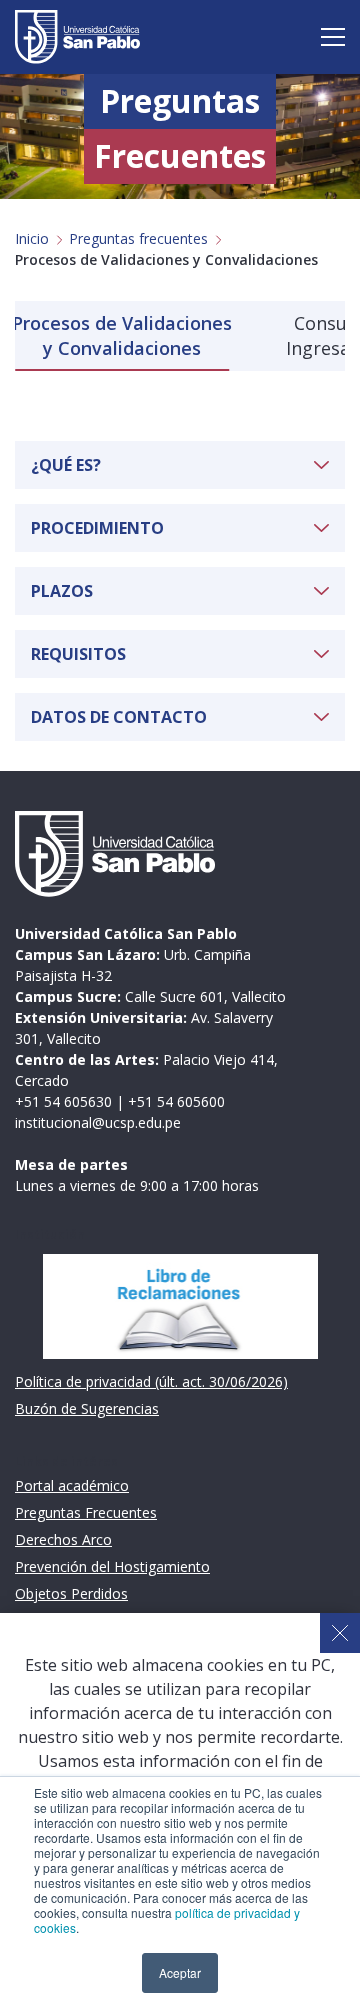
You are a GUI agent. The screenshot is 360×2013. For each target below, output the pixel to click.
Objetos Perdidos (71, 1593)
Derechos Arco (63, 1539)
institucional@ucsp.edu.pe (98, 1122)
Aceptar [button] (180, 1972)
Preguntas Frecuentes (86, 1512)
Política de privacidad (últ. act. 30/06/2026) (151, 1381)
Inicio (32, 238)
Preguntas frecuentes (138, 238)
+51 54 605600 (176, 1101)
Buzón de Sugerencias (87, 1408)
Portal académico (72, 1485)
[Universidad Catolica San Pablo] (77, 37)
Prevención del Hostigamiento (112, 1566)
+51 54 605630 (63, 1101)
